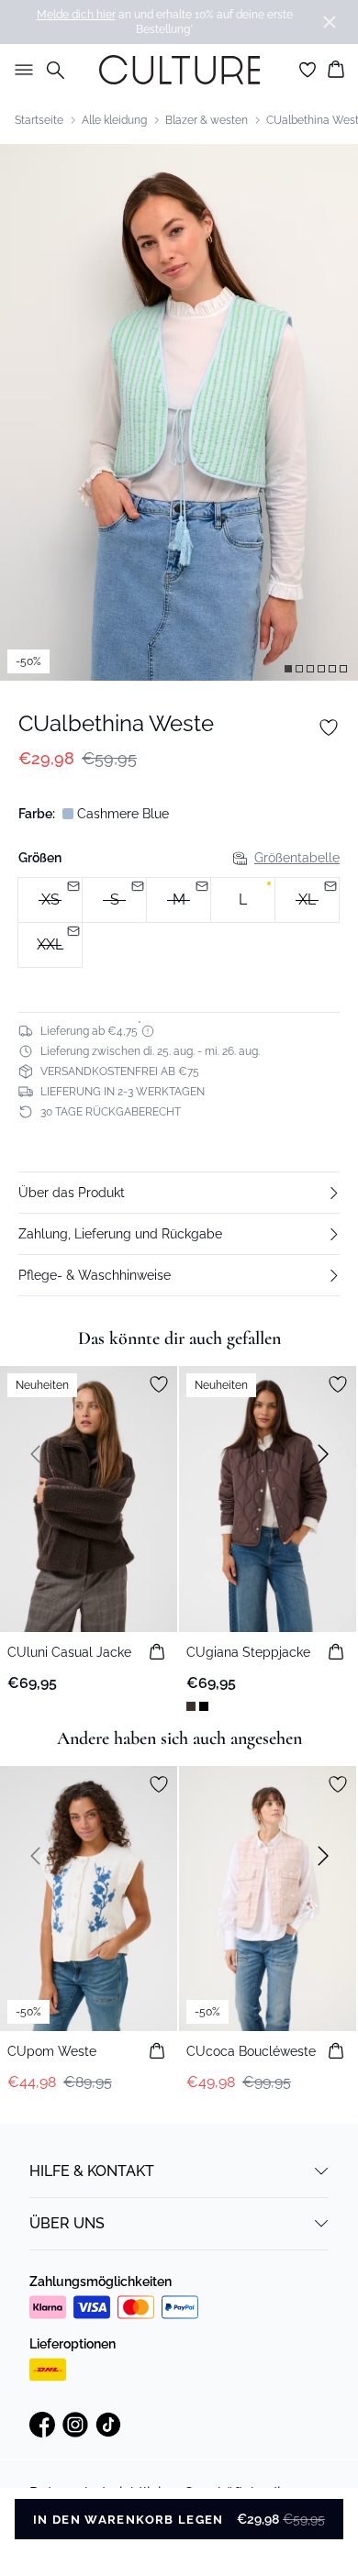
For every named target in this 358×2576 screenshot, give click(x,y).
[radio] (243, 900)
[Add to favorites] (329, 727)
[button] (179, 1193)
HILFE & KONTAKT (92, 2171)
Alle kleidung (114, 120)
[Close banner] (330, 22)
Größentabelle (297, 858)
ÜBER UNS (67, 2223)
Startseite (39, 120)
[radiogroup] (179, 923)
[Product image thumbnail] (288, 669)
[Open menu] (20, 70)
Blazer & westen (207, 120)
